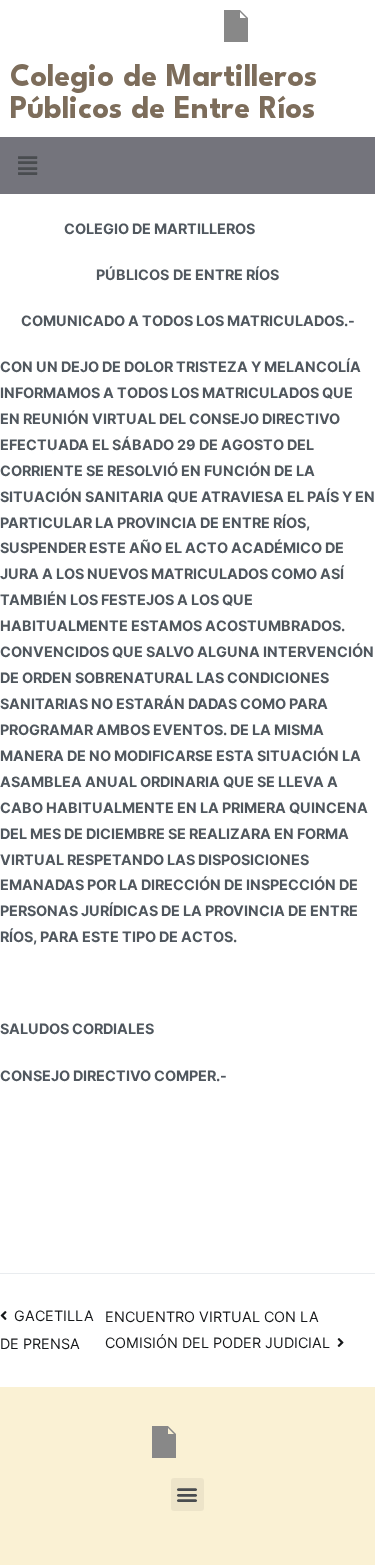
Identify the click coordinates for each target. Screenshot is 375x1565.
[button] (27, 165)
